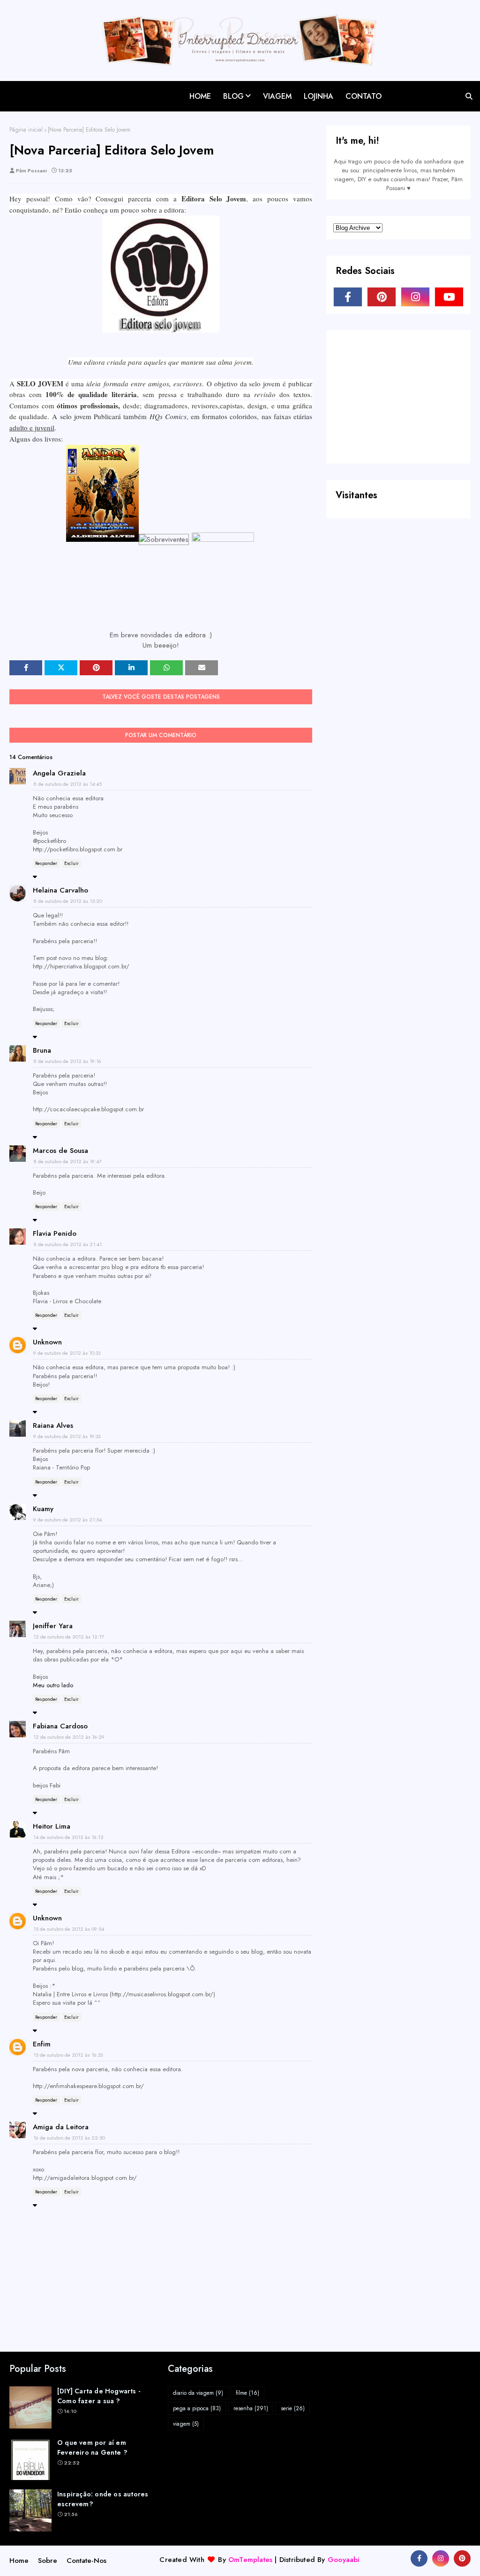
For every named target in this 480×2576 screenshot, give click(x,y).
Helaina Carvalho (60, 890)
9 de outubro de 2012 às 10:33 (67, 1353)
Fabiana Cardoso (60, 1726)
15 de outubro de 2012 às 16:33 (68, 2055)
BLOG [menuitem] (233, 96)
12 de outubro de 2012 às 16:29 (69, 1737)
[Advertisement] (404, 396)
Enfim (42, 2044)
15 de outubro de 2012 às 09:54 (69, 1929)
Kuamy (43, 1509)
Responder (46, 863)
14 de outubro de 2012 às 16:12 (68, 1837)
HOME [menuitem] (200, 96)
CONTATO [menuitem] (364, 96)
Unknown (47, 1342)
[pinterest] (382, 297)
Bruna (42, 1050)
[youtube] (449, 297)
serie (293, 2408)
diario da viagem (198, 2393)
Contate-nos (86, 2561)
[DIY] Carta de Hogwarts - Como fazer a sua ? (99, 2396)
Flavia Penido (55, 1233)
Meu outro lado (53, 1685)
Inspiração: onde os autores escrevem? (103, 2499)
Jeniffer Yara (53, 1626)
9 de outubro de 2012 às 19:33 (67, 1436)
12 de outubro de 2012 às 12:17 (69, 1637)
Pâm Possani (31, 170)
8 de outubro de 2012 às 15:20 (68, 901)
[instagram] (415, 297)
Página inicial (26, 130)
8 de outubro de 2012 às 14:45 (67, 784)
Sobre (48, 2561)
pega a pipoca (197, 2408)
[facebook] (348, 297)
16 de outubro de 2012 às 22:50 (69, 2138)
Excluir (71, 863)
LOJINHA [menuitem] (319, 96)
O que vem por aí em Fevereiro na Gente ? (92, 2447)
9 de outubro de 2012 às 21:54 (67, 1520)
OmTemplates (250, 2560)
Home (19, 2561)
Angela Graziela (59, 773)
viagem (186, 2424)
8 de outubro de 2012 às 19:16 (67, 1061)
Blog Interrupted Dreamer (57, 88)
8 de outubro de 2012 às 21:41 (67, 1244)
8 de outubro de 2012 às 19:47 (67, 1161)
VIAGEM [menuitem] (277, 96)
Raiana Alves (53, 1425)
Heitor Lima (52, 1826)
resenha (251, 2408)
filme (247, 2393)
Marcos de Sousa (60, 1151)
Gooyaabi (344, 2560)
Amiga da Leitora (61, 2127)
